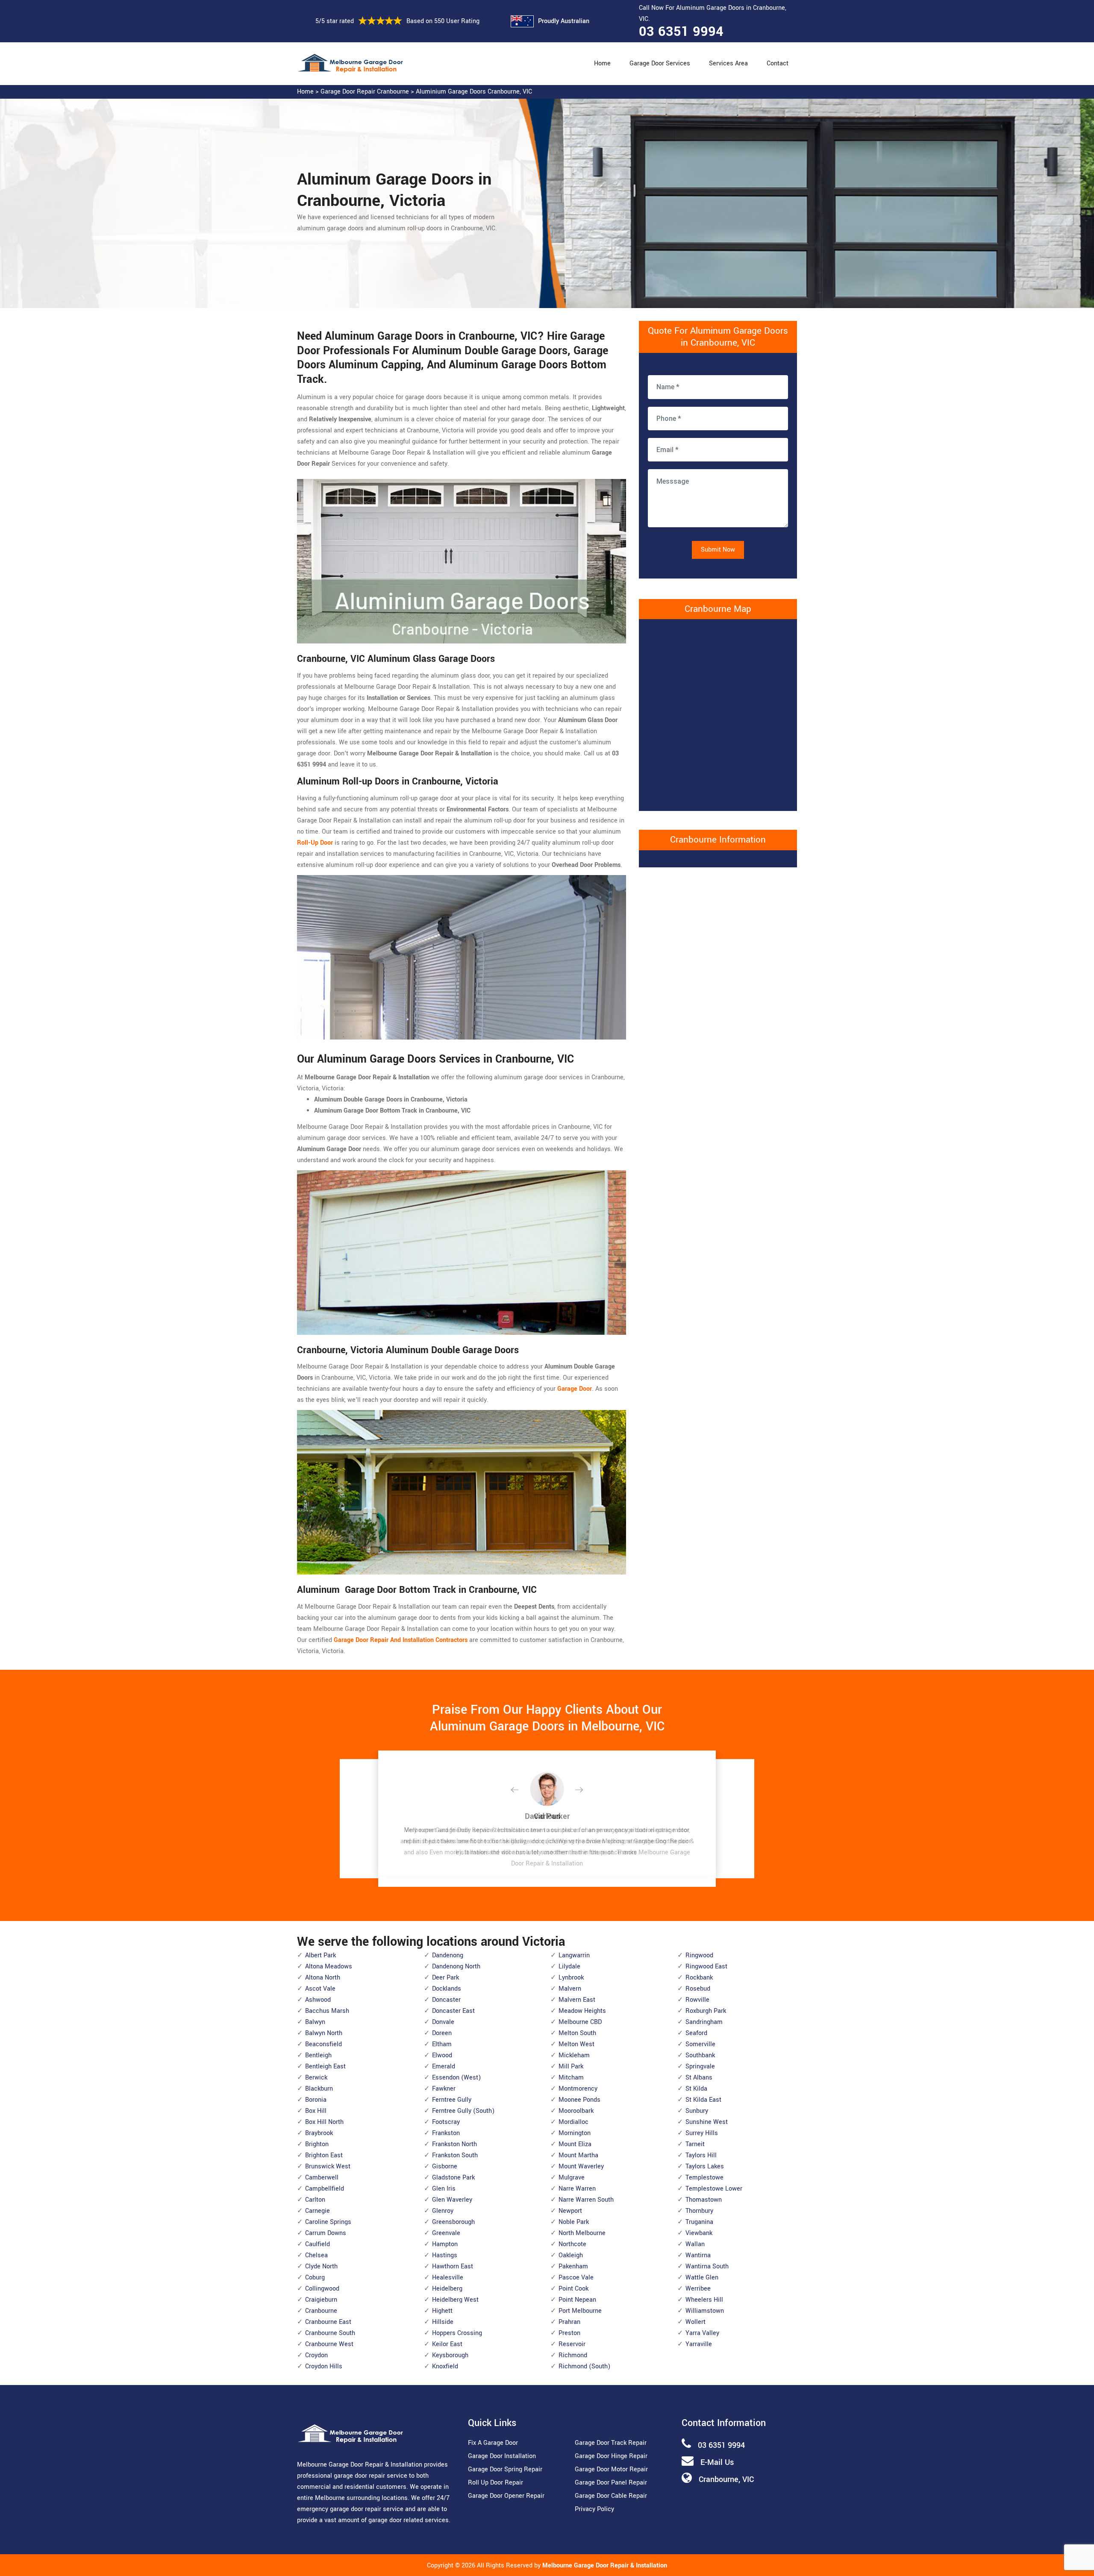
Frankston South (455, 2155)
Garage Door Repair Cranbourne (365, 92)
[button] (521, 1790)
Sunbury (697, 2111)
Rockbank (699, 1978)
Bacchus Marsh (327, 2011)
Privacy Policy (594, 2509)
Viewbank (699, 2233)
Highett (442, 2311)
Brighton (317, 2144)
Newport (570, 2211)
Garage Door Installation (502, 2456)
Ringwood (699, 1955)
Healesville (448, 2278)
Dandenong (448, 1955)
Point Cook (573, 2289)
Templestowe (704, 2178)
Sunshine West (707, 2122)
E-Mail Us (717, 2462)
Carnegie (318, 2211)
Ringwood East (706, 1967)
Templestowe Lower (714, 2189)
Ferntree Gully (452, 2100)
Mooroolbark (576, 2111)
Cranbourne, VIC (726, 2479)
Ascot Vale (320, 1989)
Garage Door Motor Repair (611, 2469)
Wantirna (698, 2255)
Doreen (442, 2033)
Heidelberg (447, 2289)
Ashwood (318, 2000)
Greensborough (453, 2222)
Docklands (447, 1989)
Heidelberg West (455, 2300)
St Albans (699, 2078)
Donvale (443, 2022)
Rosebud (698, 1989)
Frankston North (454, 2144)
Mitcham (571, 2078)
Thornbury (699, 2211)
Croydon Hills (324, 2366)
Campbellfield (325, 2189)
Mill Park (571, 2066)
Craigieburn (321, 2300)
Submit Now (718, 550)
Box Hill (316, 2111)
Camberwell (322, 2178)
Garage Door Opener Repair (506, 2496)
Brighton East (324, 2155)
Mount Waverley (581, 2166)
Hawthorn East (453, 2266)
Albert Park (321, 1955)
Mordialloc (573, 2122)
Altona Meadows (329, 1967)
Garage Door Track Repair (611, 2443)
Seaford (696, 2033)
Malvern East (577, 2000)
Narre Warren (577, 2189)
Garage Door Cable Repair (611, 2496)
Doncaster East (453, 2011)
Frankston (446, 2133)
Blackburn (319, 2089)
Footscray (446, 2122)
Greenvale (446, 2233)
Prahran (569, 2322)
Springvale (700, 2066)
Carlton (315, 2200)
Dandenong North (456, 1967)
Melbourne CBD (580, 2022)
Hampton (445, 2244)
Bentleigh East (325, 2066)
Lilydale (569, 1967)
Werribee (698, 2289)
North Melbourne (582, 2233)
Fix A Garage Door (493, 2443)
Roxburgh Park (706, 2011)
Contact (778, 63)
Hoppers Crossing (457, 2333)
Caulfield (318, 2244)
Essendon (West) (456, 2078)
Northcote (572, 2244)
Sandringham (704, 2022)
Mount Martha (578, 2155)
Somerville (700, 2044)
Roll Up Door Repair (496, 2483)
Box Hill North (324, 2122)
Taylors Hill (701, 2155)
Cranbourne (321, 2311)
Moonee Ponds (579, 2100)
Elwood (442, 2055)
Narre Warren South (586, 2200)
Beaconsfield (323, 2044)
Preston (569, 2333)
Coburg (315, 2278)
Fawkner (444, 2089)
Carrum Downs (326, 2233)
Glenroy (443, 2211)
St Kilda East (703, 2100)
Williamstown (705, 2311)
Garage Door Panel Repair (611, 2483)
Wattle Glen (702, 2278)
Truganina (699, 2222)
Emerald (444, 2066)
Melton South (577, 2033)
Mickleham (574, 2055)
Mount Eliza (575, 2144)
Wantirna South (707, 2266)
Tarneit (695, 2144)
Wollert (696, 2322)
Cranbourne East (328, 2322)
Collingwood (322, 2289)
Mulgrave (572, 2178)
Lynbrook (571, 1978)
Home (602, 63)
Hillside (443, 2322)
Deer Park (446, 1978)
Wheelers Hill (704, 2300)
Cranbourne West (329, 2344)
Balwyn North (324, 2033)
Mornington (575, 2133)
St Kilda (696, 2089)
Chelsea (316, 2255)
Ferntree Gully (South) (463, 2111)
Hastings (445, 2255)
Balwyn (315, 2022)
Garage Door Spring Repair (505, 2469)
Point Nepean (577, 2300)
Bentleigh (318, 2055)
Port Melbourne (580, 2311)
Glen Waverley (452, 2200)
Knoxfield (445, 2366)
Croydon (316, 2355)
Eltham (442, 2044)
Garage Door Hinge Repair (611, 2456)
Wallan (695, 2244)
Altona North (323, 1978)
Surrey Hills (702, 2133)
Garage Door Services (660, 63)
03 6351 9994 (681, 32)
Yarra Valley (702, 2333)
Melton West (576, 2044)
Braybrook (319, 2133)
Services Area (728, 63)
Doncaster (446, 2000)
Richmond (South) (584, 2366)
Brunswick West (328, 2166)
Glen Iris (444, 2189)
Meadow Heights (582, 2011)
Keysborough (450, 2355)
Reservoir (572, 2344)
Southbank (700, 2055)
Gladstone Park (453, 2178)
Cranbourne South (330, 2333)
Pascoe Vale (576, 2278)
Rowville (697, 2000)
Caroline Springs (328, 2222)
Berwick (316, 2078)
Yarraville (699, 2344)
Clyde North (321, 2266)
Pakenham (573, 2266)
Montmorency (578, 2089)
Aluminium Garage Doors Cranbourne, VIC (474, 92)
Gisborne (445, 2166)
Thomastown (704, 2200)
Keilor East (447, 2344)
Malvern (570, 1989)
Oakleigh (571, 2255)
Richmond (573, 2355)
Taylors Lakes (705, 2166)
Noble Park (574, 2222)
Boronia (316, 2100)
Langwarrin (574, 1955)
